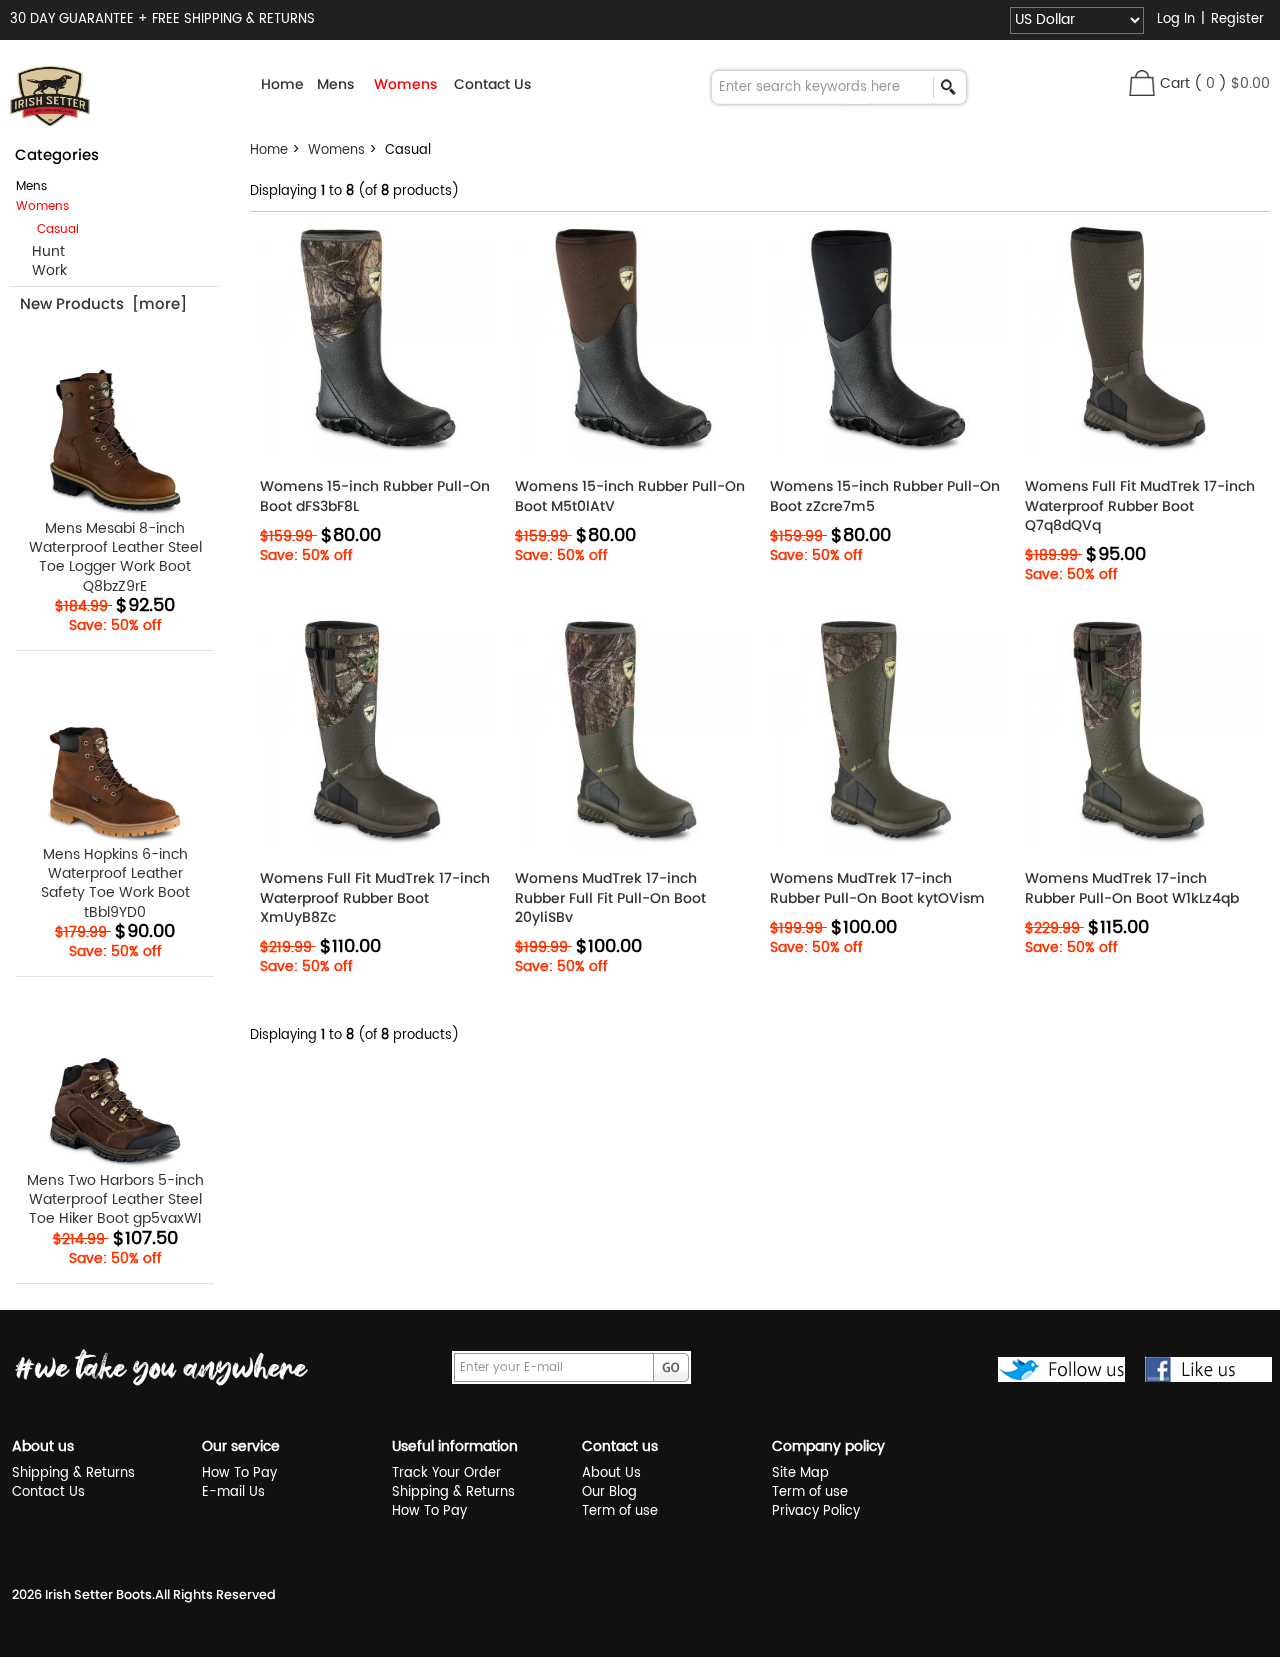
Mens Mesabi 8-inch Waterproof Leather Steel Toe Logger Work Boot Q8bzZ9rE (115, 556)
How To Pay (239, 1473)
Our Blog (609, 1492)
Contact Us (492, 84)
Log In (1176, 19)
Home (282, 84)
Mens (31, 186)
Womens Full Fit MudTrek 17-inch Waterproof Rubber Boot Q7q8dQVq (1140, 505)
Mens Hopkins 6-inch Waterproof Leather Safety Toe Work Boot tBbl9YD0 (115, 882)
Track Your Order (446, 1473)
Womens (336, 150)
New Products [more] (103, 303)
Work (41, 270)
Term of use (620, 1511)
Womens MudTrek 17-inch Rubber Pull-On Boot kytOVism (877, 888)
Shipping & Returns (73, 1473)
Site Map (800, 1473)
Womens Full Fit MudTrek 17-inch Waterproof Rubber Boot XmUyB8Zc (375, 897)
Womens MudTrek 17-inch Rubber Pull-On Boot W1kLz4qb (1132, 888)
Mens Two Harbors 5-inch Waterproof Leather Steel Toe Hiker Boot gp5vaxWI (115, 1198)
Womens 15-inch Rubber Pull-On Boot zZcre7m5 (885, 496)
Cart (1175, 83)
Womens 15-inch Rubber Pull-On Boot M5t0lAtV (630, 496)
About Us (611, 1473)
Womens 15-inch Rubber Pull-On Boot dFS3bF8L (375, 496)
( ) (1232, 83)
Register (1237, 19)
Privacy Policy (816, 1511)
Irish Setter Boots (98, 1594)
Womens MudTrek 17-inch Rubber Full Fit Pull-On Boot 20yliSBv (610, 897)
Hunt (40, 251)
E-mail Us (233, 1492)
